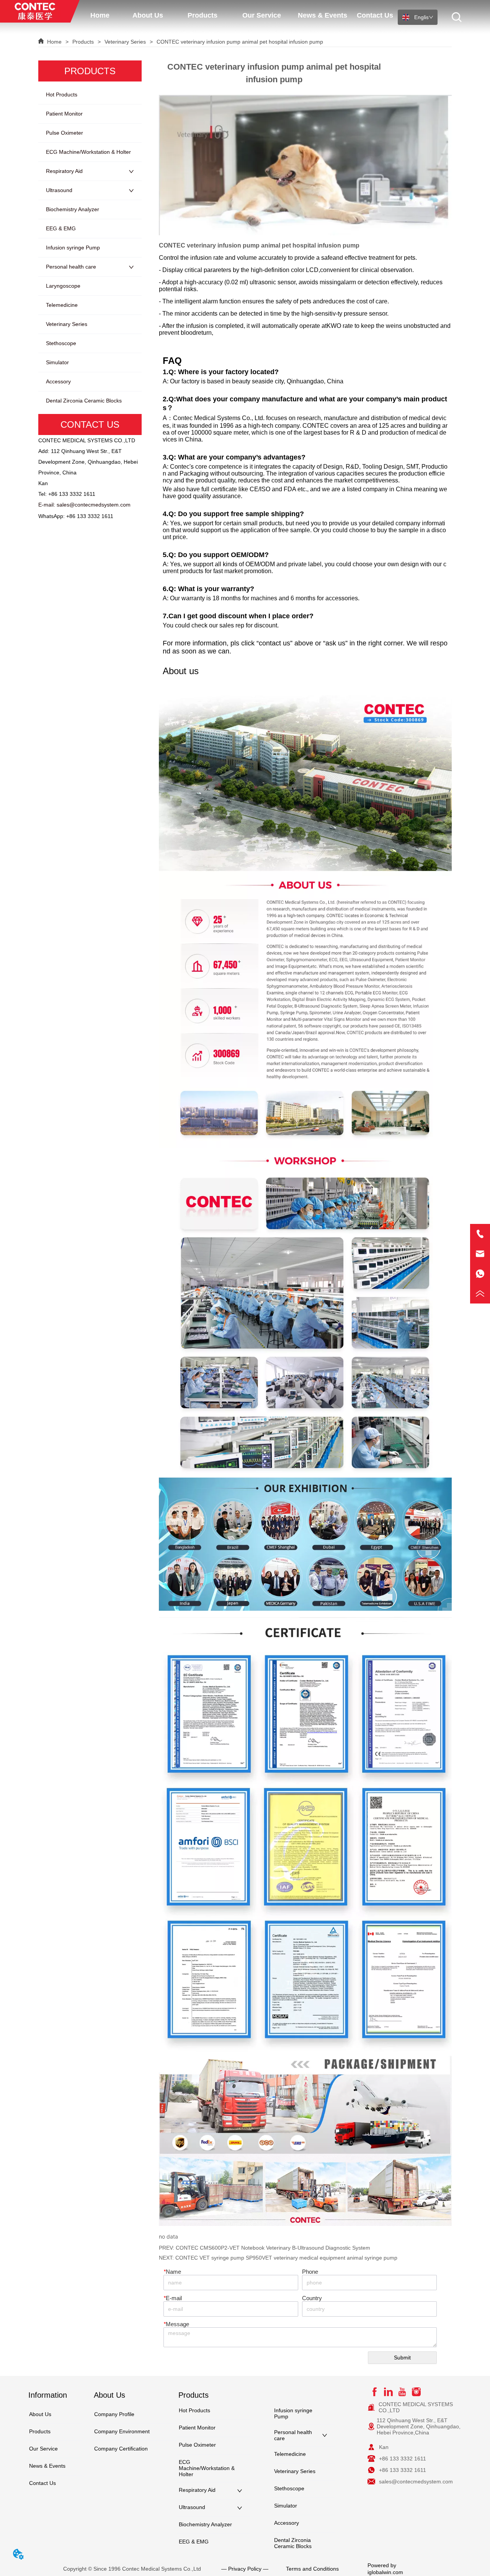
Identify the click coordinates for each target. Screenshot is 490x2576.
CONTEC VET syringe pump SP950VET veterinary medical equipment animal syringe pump (286, 2258)
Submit (402, 2358)
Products (83, 42)
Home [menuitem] (100, 15)
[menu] (239, 15)
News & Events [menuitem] (323, 15)
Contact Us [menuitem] (375, 15)
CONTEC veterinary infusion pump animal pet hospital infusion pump (240, 42)
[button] (148, 15)
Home (54, 42)
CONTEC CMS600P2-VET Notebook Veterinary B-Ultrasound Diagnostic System (273, 2248)
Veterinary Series (125, 42)
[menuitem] (148, 15)
